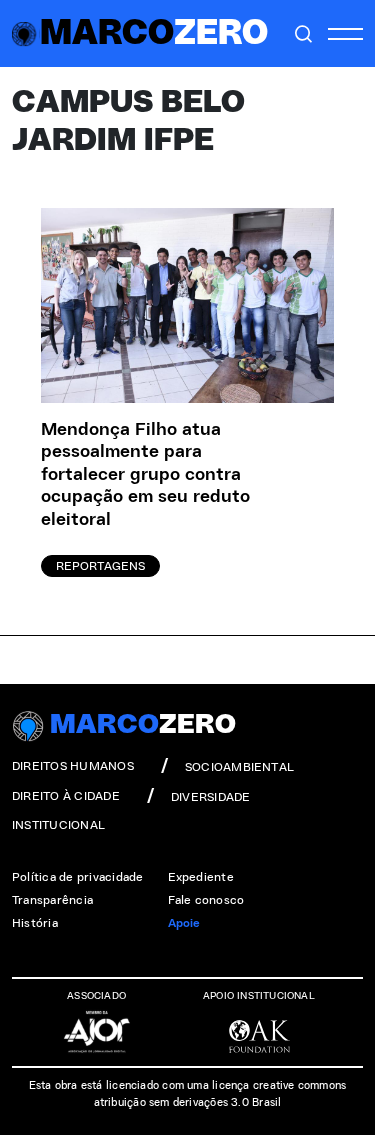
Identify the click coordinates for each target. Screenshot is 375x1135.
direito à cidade (66, 796)
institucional (58, 825)
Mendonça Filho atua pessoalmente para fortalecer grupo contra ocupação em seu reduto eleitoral (145, 475)
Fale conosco (206, 900)
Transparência (52, 900)
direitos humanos (73, 766)
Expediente (201, 877)
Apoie (184, 923)
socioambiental (239, 767)
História (35, 923)
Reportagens (100, 566)
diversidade (211, 797)
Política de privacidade (78, 877)
